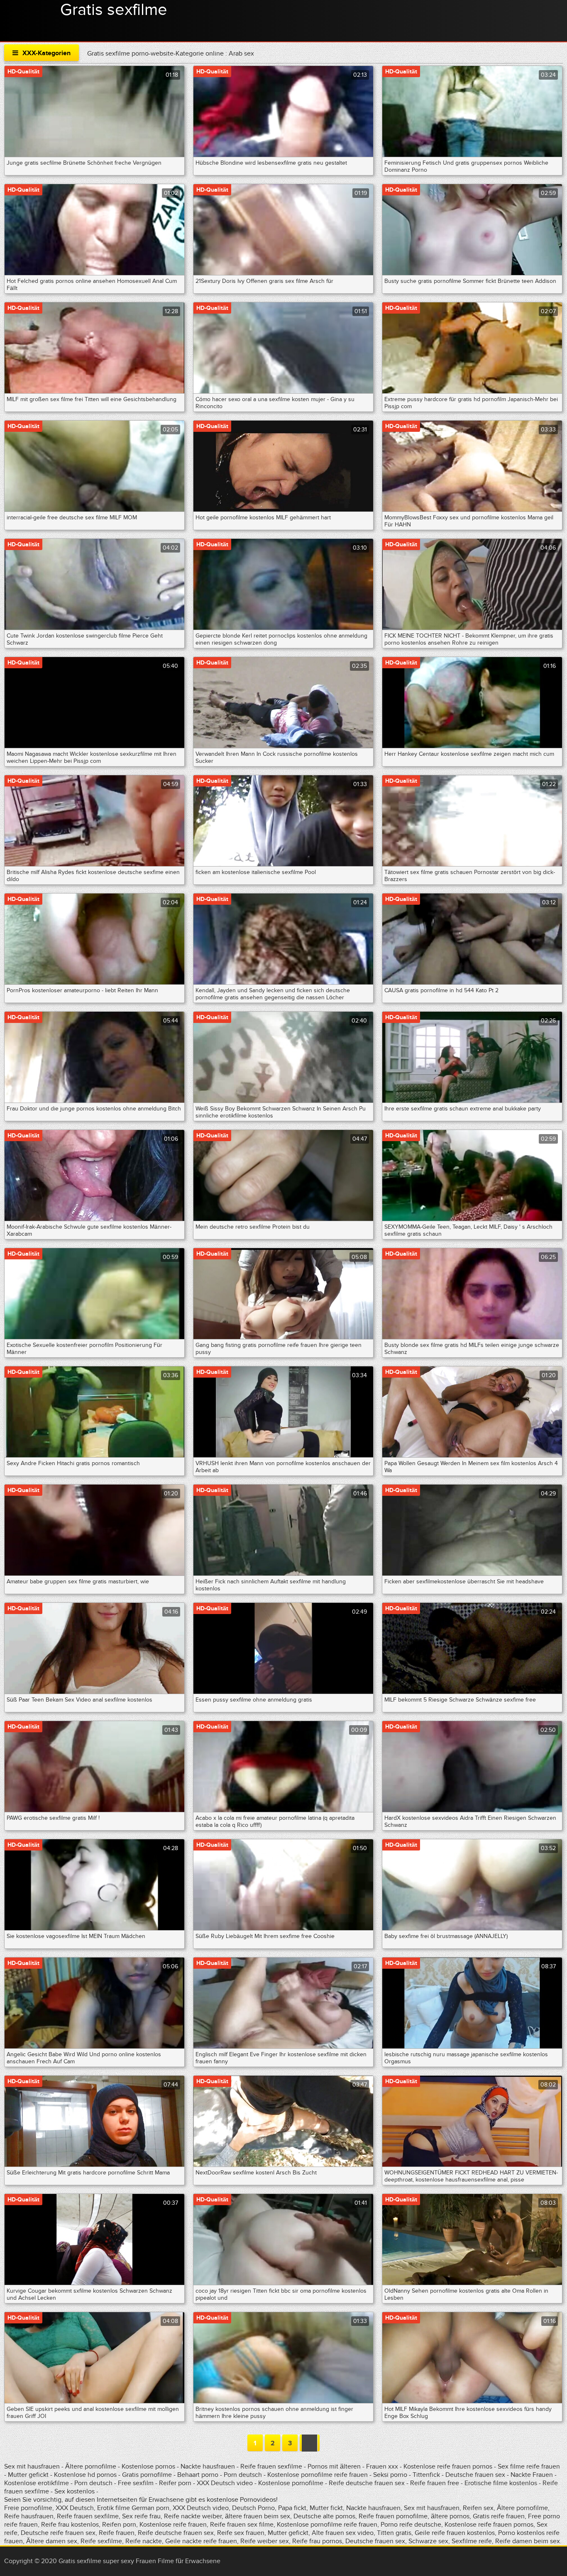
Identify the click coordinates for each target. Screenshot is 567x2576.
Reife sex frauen (241, 2533)
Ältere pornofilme (91, 2466)
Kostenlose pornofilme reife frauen (318, 2475)
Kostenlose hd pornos (85, 2475)
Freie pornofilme (28, 2508)
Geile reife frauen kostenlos (455, 2533)
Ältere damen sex (52, 2541)
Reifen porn (119, 2525)
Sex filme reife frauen (529, 2466)
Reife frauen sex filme (242, 2525)
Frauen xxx (382, 2466)
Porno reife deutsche (411, 2525)
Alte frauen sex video (343, 2533)
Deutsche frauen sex (475, 2475)
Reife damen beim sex (528, 2541)
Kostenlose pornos (148, 2466)
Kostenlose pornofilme (291, 2483)
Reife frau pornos (317, 2541)
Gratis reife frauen (499, 2516)
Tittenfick (426, 2475)
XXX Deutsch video (225, 2483)
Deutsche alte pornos (324, 2516)
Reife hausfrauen (29, 2516)
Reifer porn (175, 2483)
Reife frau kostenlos (70, 2525)
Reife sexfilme (101, 2541)
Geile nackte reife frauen (201, 2541)
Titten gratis (394, 2533)
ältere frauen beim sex (258, 2516)
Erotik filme (114, 2508)
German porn (150, 2508)
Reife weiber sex (265, 2541)
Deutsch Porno (253, 2508)
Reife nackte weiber (193, 2516)
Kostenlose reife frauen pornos (448, 2466)
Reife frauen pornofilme (393, 2516)
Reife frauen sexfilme (271, 2466)
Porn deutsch (243, 2475)
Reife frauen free (435, 2483)
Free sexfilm (136, 2483)
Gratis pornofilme (147, 2475)
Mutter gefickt (28, 2475)
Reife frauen (117, 2533)
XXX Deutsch (75, 2508)
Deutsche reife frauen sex (58, 2533)
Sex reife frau (141, 2516)
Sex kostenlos (75, 2491)
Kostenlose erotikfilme (37, 2483)
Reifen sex (478, 2508)
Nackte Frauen (532, 2475)
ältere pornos (450, 2516)
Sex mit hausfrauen (32, 2466)
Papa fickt (292, 2508)
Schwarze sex (428, 2541)
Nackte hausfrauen (208, 2466)
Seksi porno (390, 2475)
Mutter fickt (326, 2508)
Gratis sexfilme (114, 10)
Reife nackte (144, 2541)
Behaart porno (198, 2475)
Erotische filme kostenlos (501, 2483)
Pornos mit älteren (335, 2466)
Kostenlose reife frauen (173, 2525)
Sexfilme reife (472, 2541)
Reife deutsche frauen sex (367, 2483)
